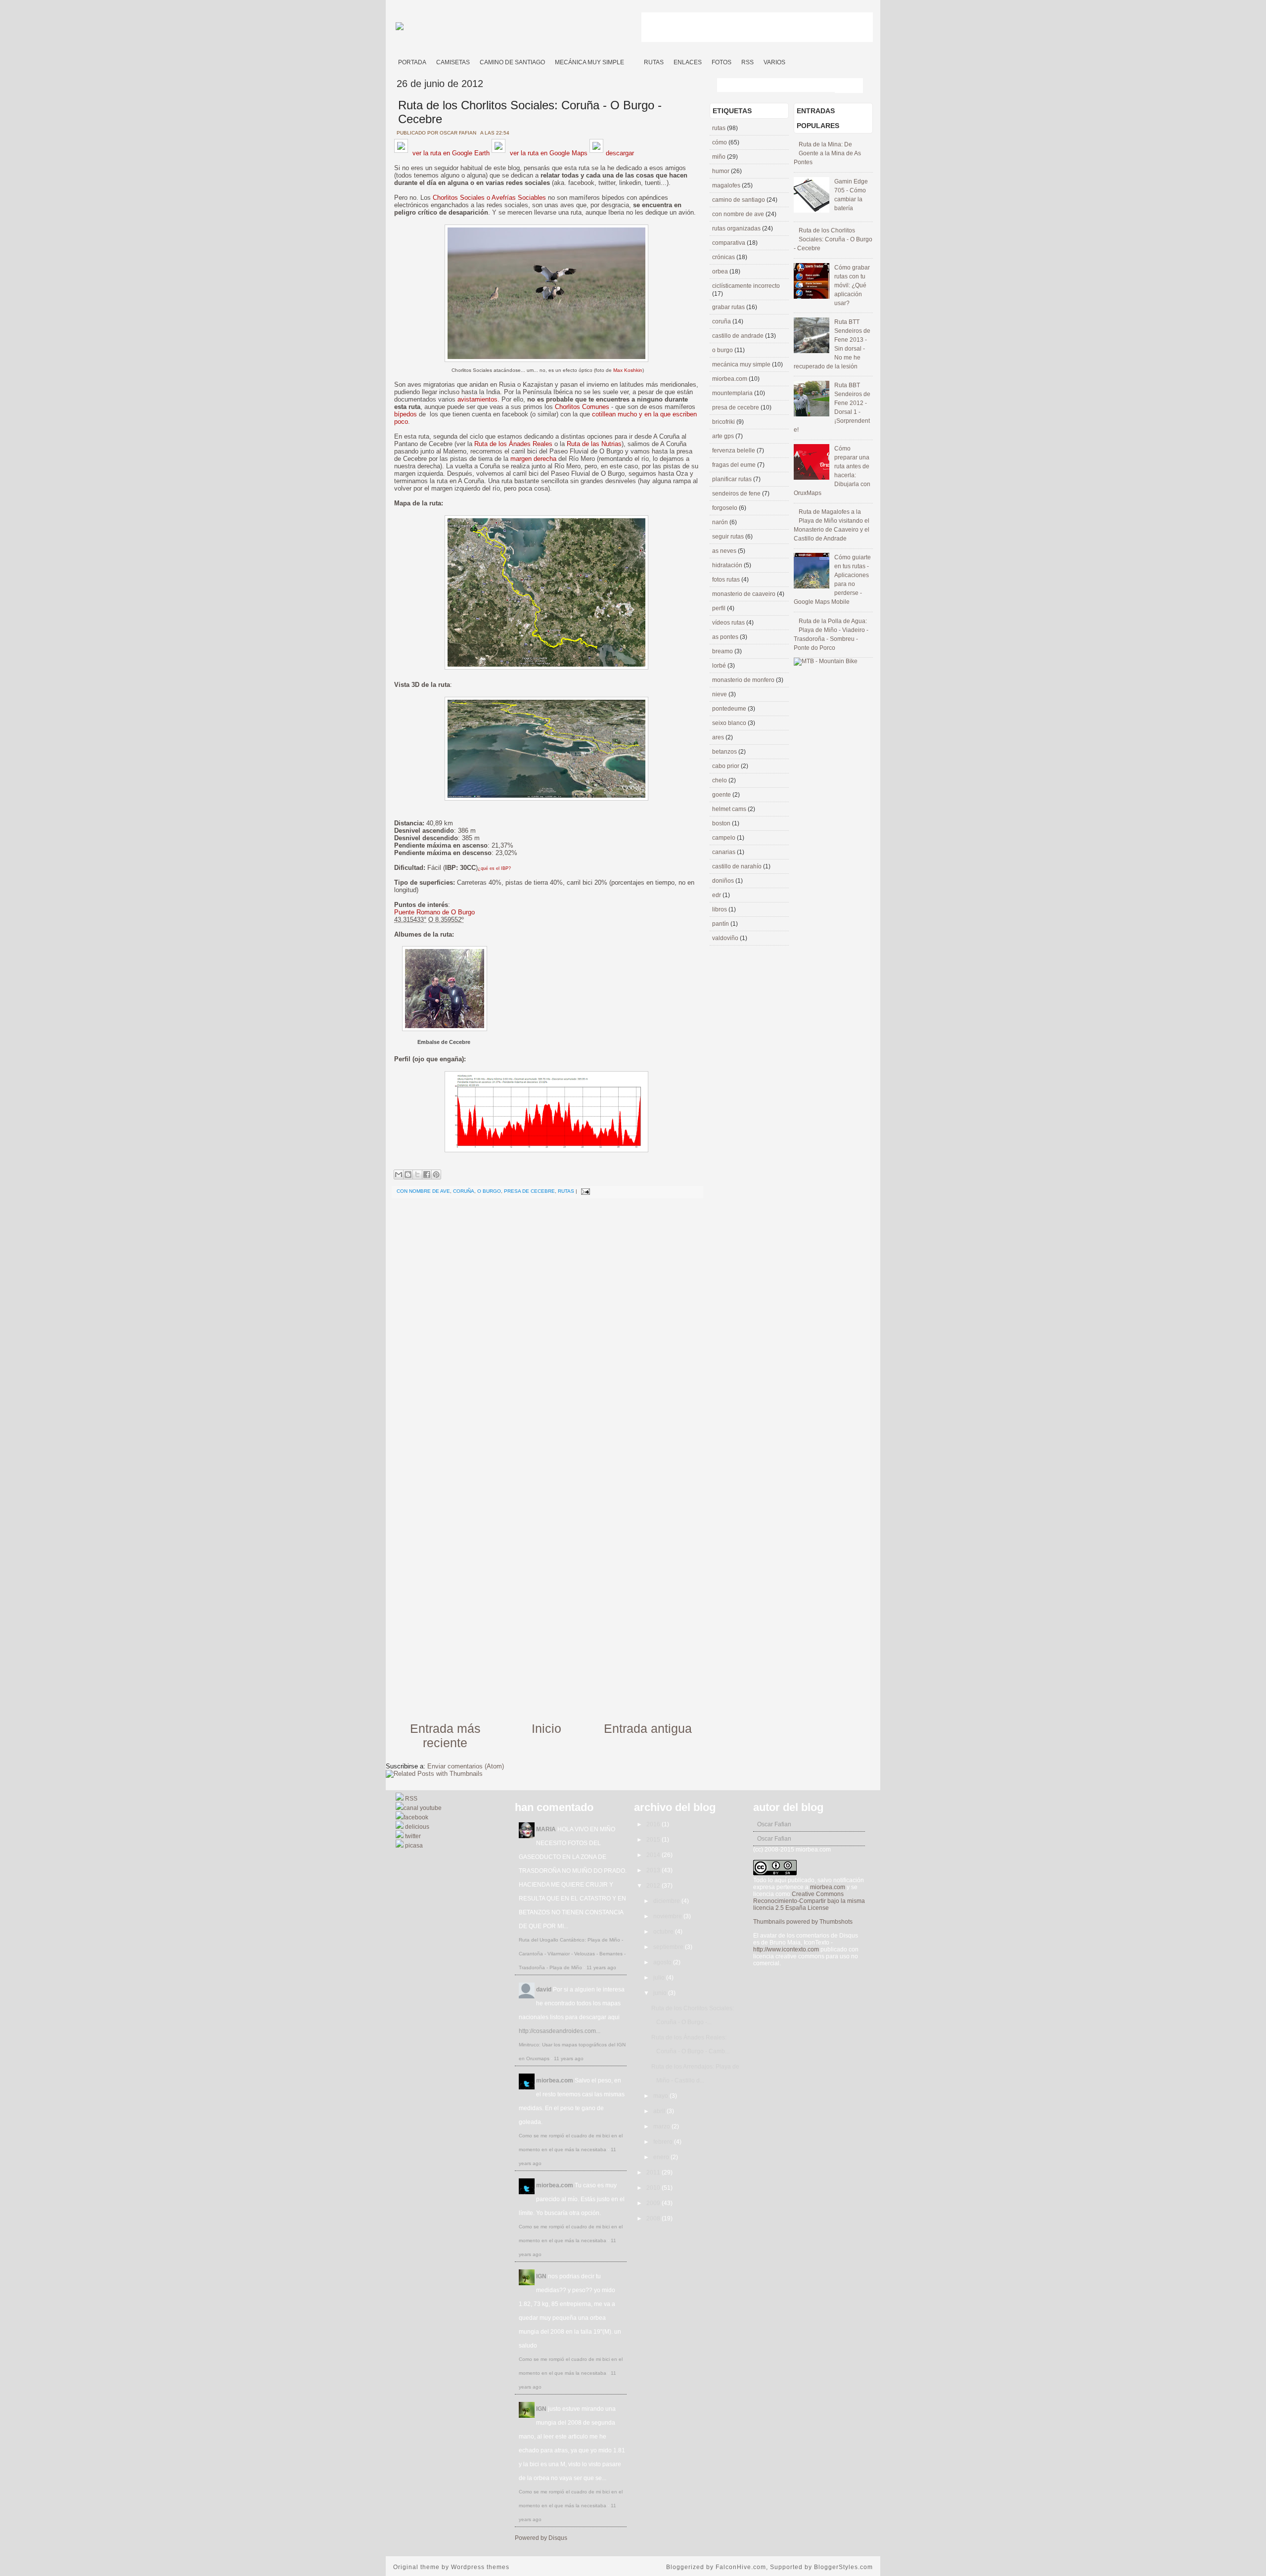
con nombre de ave (423, 1191)
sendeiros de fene (737, 494)
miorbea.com (730, 379)
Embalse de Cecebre (444, 1042)
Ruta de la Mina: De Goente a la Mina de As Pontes (827, 153)
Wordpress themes (480, 2567)
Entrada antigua (648, 1728)
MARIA (546, 1829)
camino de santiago (739, 200)
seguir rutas (729, 537)
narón (721, 522)
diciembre (667, 1901)
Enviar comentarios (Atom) (466, 1766)
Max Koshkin (628, 370)
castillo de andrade (739, 336)
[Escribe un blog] (408, 1175)
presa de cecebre (529, 1191)
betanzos (725, 752)
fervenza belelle (734, 451)
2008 (654, 2218)
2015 (654, 1840)
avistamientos (477, 399)
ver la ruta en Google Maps (548, 153)
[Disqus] (546, 1329)
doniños (724, 881)
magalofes (727, 185)
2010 (654, 2188)
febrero (664, 2142)
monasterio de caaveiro (745, 594)
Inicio (546, 1728)
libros (720, 909)
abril (660, 2111)
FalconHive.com (741, 2567)
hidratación (728, 565)
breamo (723, 651)
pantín (721, 924)
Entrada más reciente (445, 1736)
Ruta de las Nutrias (594, 444)
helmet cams (730, 809)
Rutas (654, 62)
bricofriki (724, 422)
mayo (661, 2096)
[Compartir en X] (417, 1175)
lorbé (720, 666)
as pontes (726, 637)
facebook (416, 1817)
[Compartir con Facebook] (427, 1175)
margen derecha (533, 459)
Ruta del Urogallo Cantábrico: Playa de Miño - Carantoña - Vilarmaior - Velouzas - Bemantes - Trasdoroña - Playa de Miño (572, 1954)
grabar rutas (729, 307)
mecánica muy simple (742, 364)
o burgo (489, 1191)
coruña (464, 1191)
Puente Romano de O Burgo (434, 912)
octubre (664, 1932)
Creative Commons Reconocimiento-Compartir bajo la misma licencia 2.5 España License (809, 1901)
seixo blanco (730, 723)
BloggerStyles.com (843, 2567)
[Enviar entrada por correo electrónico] (584, 1191)
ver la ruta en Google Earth (450, 153)
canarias (724, 852)
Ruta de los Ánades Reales (513, 444)
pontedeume (730, 709)
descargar (620, 153)
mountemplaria (733, 393)
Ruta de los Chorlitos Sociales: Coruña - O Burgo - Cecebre (833, 239)
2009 (654, 2203)
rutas (566, 1191)
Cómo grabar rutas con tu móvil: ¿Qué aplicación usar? (852, 285)
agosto (663, 1962)
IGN (541, 2276)
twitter (412, 1836)
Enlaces (688, 62)
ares (719, 737)
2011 (654, 2172)
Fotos (722, 62)
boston (722, 823)
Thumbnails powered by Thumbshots (803, 1922)
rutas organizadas (737, 228)
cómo (720, 142)
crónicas (724, 257)
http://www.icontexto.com (786, 1949)
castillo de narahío (738, 866)
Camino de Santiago (512, 62)
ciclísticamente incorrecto (746, 286)
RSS (747, 62)
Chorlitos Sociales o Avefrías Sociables (489, 198)
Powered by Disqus (541, 2538)
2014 (654, 1855)
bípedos (406, 414)
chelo (720, 780)
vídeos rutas (729, 623)
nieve (720, 694)
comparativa (729, 243)
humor (722, 171)
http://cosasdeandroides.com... (560, 2031)
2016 (654, 1824)
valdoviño (726, 938)
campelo (724, 838)
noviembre (668, 1916)
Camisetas (453, 62)
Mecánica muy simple (589, 62)
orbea (721, 271)
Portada (412, 62)
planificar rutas (733, 479)
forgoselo (725, 508)
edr (717, 895)
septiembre (669, 1947)
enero (662, 2157)
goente (722, 795)
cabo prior (726, 766)
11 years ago (601, 1967)
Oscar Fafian (774, 1824)
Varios (774, 62)
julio (660, 1978)
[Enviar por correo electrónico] (399, 1175)
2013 (654, 1870)
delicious (416, 1827)
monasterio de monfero (744, 680)
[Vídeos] (634, 59)
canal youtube (423, 1808)
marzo (662, 2126)
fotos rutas (727, 580)
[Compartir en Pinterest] (436, 1175)
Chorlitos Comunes (582, 407)
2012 (654, 1886)
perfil (720, 608)
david (544, 1989)
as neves (725, 551)
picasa (413, 1846)
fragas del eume (735, 465)
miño (720, 157)
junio (661, 1993)
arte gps (724, 436)
